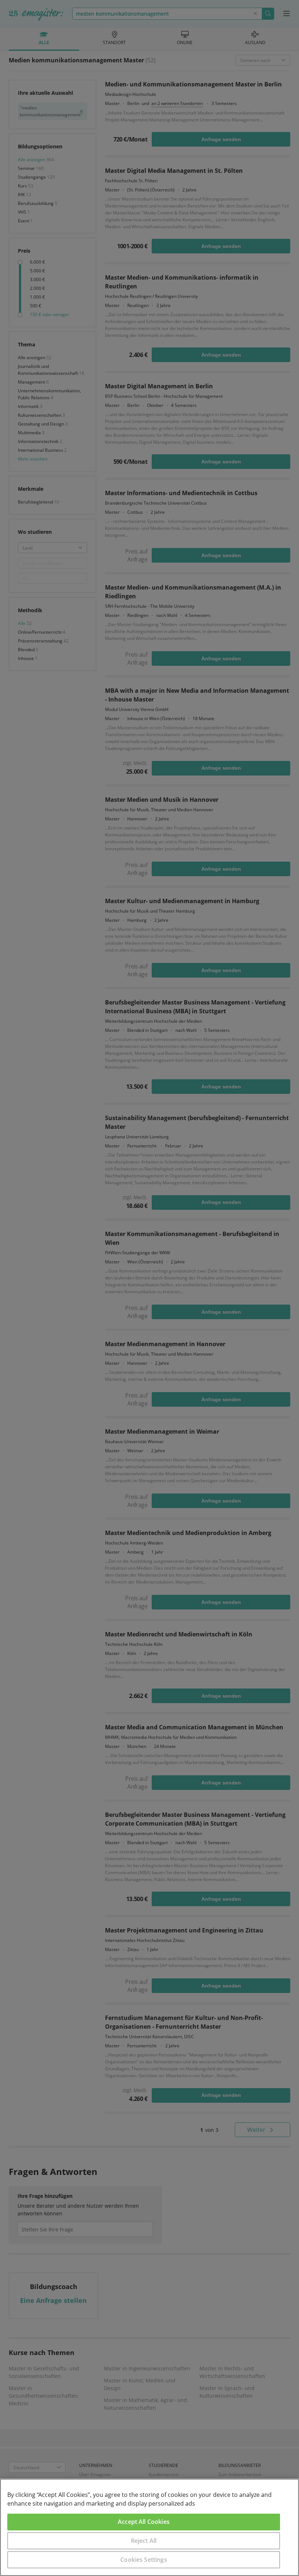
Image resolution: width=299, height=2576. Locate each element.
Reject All (144, 2541)
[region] (149, 2527)
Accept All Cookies (144, 2522)
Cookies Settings (144, 2560)
